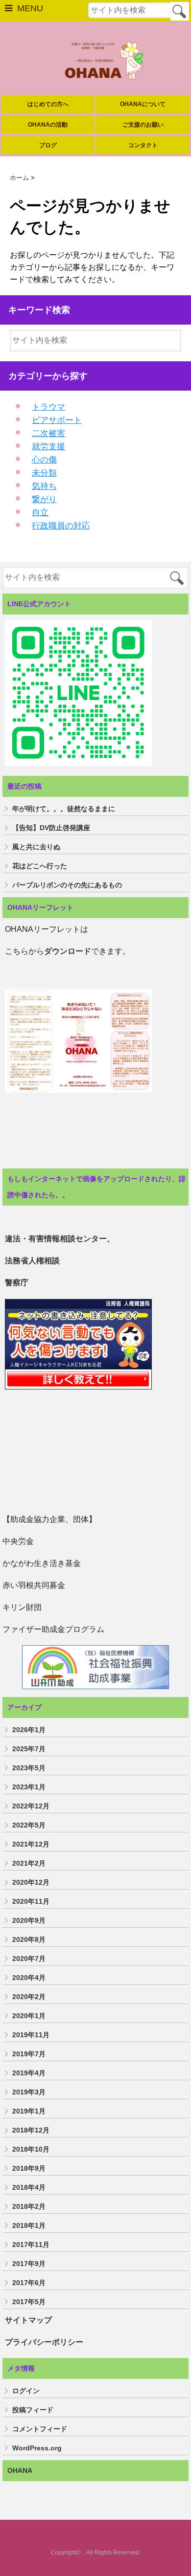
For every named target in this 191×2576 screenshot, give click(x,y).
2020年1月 (29, 2016)
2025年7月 (29, 1749)
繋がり (44, 499)
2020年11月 (31, 1901)
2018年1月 (29, 2225)
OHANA (20, 2470)
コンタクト (143, 145)
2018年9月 (29, 2168)
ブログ (48, 145)
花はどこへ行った (40, 866)
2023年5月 (29, 1768)
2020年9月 (29, 1920)
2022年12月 (31, 1806)
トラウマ (48, 407)
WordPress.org (37, 2448)
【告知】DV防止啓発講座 (51, 828)
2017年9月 (29, 2264)
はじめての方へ (48, 104)
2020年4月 (29, 1978)
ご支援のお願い (143, 125)
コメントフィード (40, 2429)
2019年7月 (29, 2054)
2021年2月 (29, 1863)
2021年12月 (31, 1844)
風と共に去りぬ (36, 847)
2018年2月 (29, 2206)
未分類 (44, 473)
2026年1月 (29, 1730)
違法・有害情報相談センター (56, 1239)
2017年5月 (29, 2302)
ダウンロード (68, 951)
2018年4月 (29, 2187)
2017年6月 (29, 2283)
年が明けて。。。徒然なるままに (64, 809)
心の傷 (44, 460)
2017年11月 (31, 2245)
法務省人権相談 (32, 1261)
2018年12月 (31, 2130)
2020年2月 (29, 1997)
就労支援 (48, 447)
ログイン (26, 2391)
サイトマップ (28, 2320)
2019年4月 (29, 2073)
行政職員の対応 (61, 526)
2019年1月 (29, 2111)
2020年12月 (31, 1882)
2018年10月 (31, 2149)
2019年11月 (31, 2035)
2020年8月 (29, 1939)
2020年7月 (29, 1959)
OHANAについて (143, 104)
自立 (40, 513)
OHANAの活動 (48, 125)
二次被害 (48, 433)
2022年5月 (29, 1825)
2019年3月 (29, 2092)
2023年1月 (29, 1787)
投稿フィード (33, 2410)
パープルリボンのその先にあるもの (67, 885)
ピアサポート (57, 420)
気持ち (44, 486)
